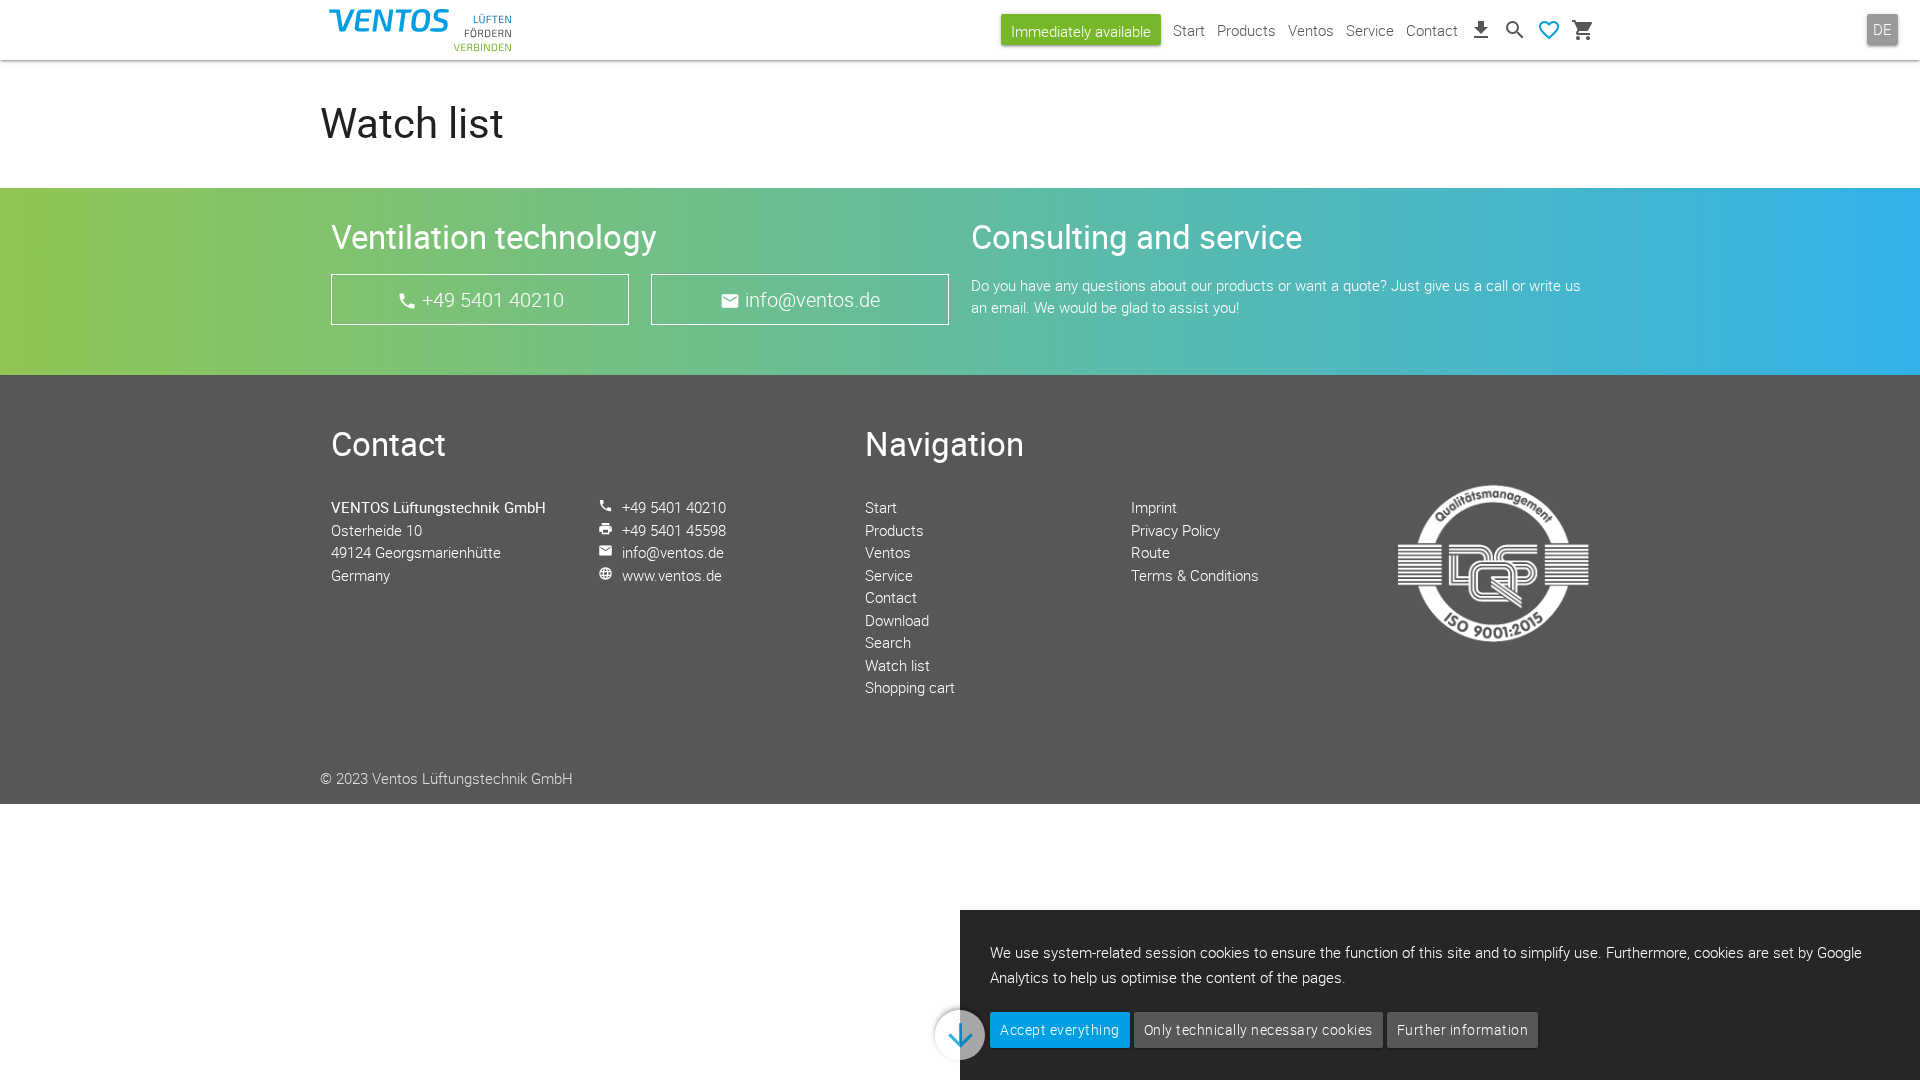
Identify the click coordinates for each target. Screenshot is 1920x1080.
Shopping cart (910, 687)
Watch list (897, 665)
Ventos (1311, 30)
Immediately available (1081, 31)
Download (897, 620)
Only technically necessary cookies (1258, 1029)
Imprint (1154, 507)
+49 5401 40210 (493, 299)
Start (1189, 30)
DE (1882, 29)
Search (888, 642)
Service (1370, 30)
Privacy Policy (1175, 530)
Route (1150, 552)
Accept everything (1060, 1029)
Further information (1463, 1029)
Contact (1432, 30)
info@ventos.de (812, 299)
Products (1246, 30)
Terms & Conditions (1195, 575)
